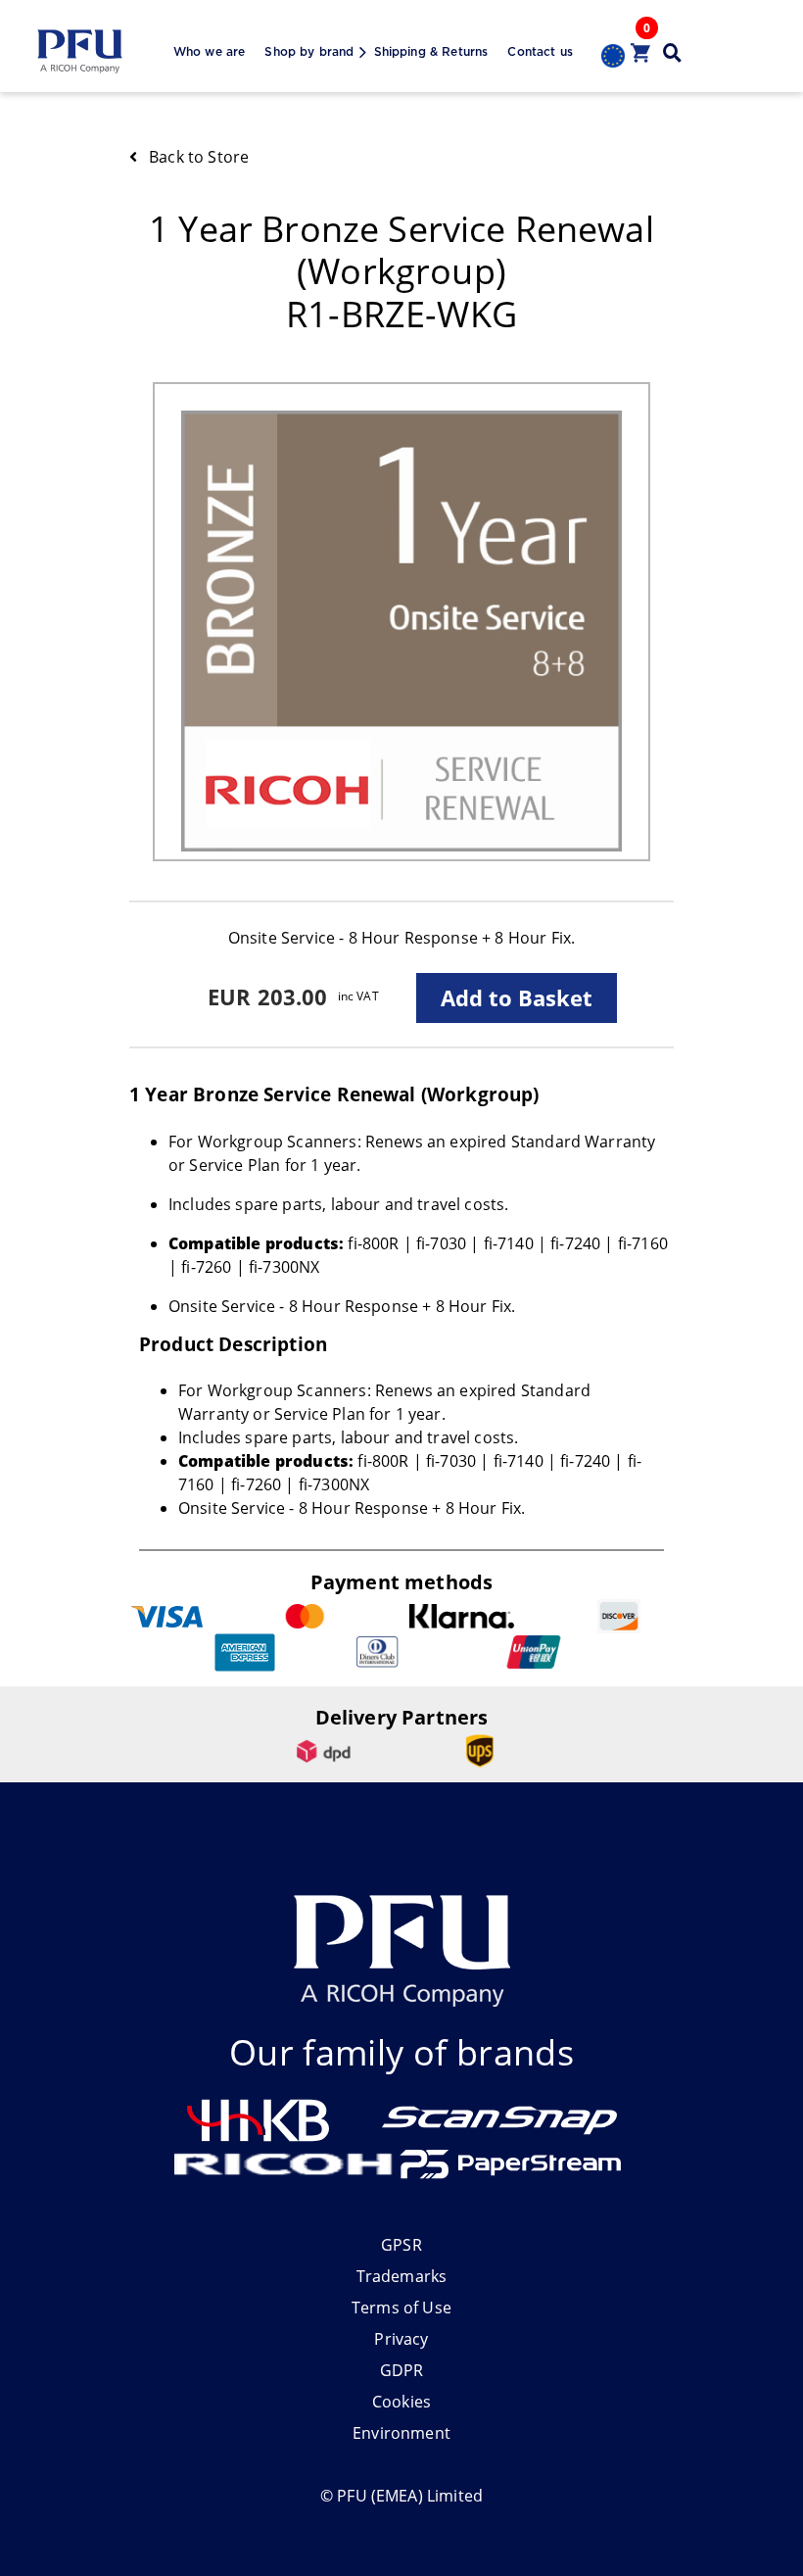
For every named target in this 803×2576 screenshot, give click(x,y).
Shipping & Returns (431, 52)
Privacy (401, 2339)
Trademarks (402, 2276)
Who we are (210, 52)
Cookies (401, 2402)
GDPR (402, 2370)
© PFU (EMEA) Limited (401, 2496)
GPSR (401, 2245)
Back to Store (199, 157)
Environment (401, 2433)
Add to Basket (517, 997)
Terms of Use (401, 2308)
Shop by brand (309, 52)
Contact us (540, 52)
